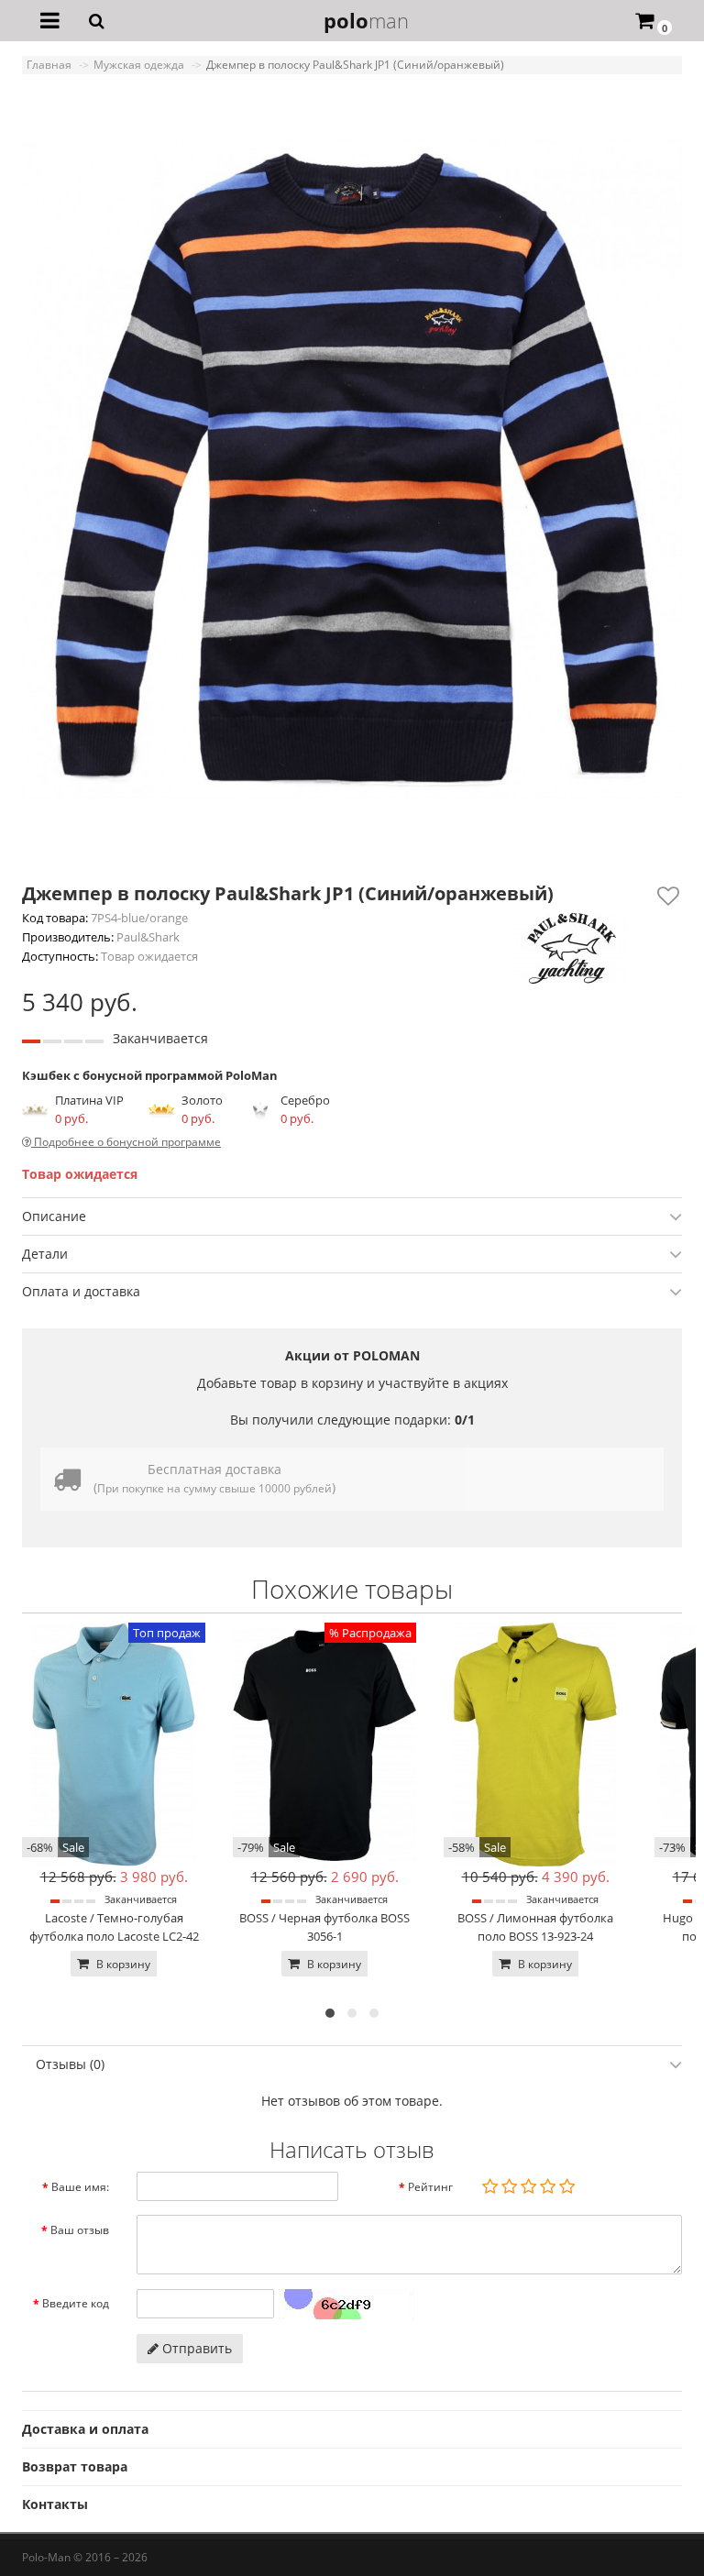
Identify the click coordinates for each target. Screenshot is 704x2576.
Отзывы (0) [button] (70, 2064)
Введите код (76, 2303)
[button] (330, 2013)
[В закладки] (668, 896)
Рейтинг (430, 2187)
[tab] (352, 1216)
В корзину (122, 1964)
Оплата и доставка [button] (81, 1291)
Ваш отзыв (80, 2230)
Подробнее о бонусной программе (126, 1142)
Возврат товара (75, 2466)
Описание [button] (54, 1216)
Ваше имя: (80, 2187)
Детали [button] (45, 1254)
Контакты (55, 2504)
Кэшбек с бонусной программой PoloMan (150, 1075)
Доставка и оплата (85, 2429)
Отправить (195, 2348)
